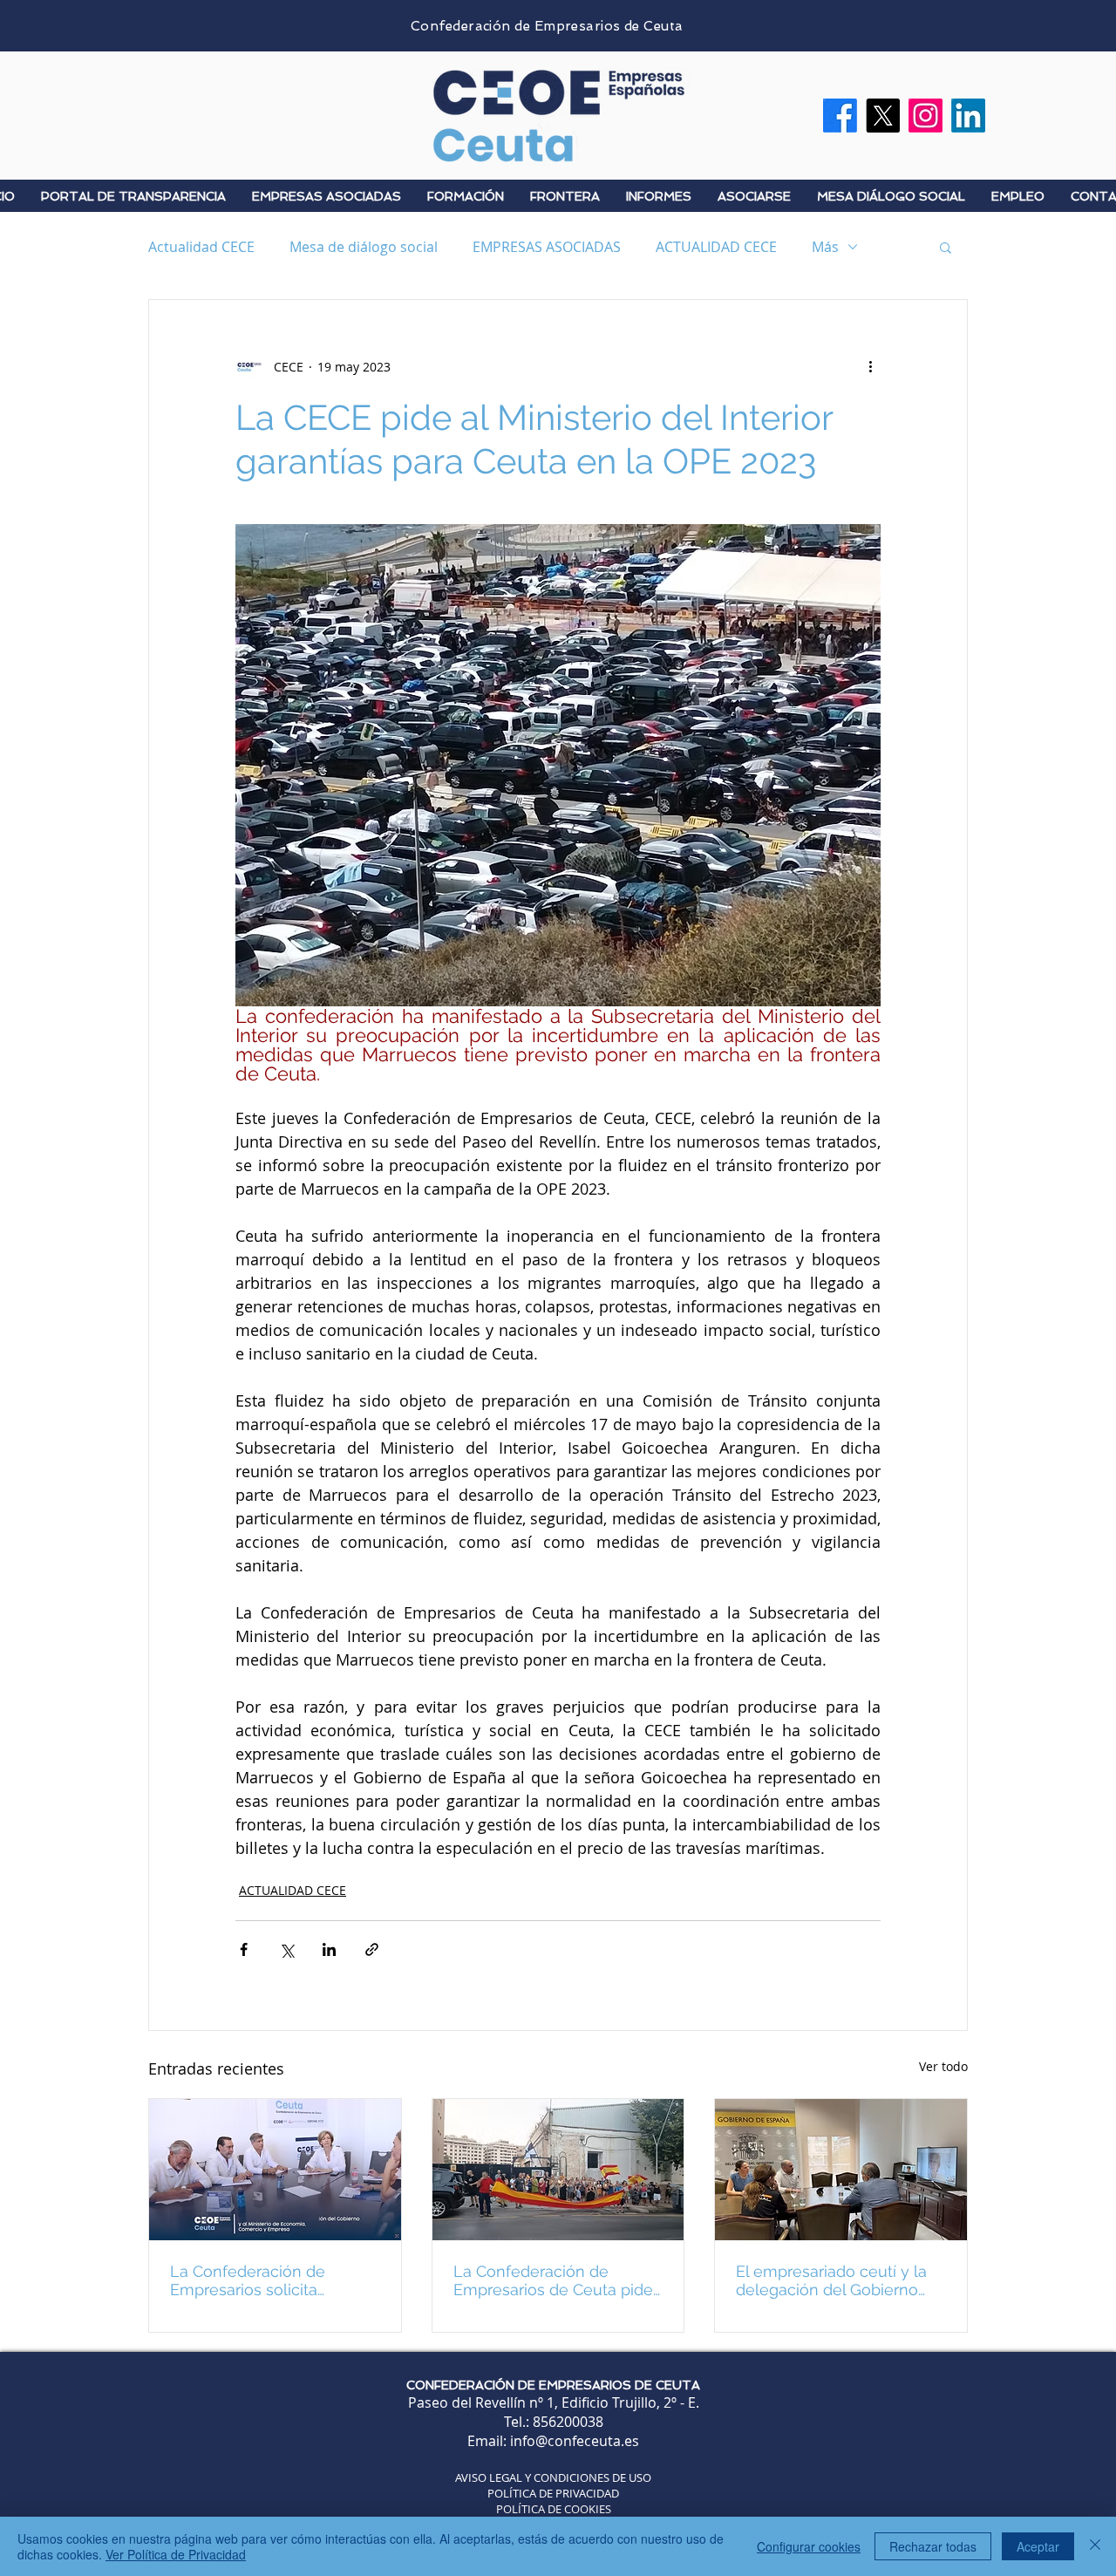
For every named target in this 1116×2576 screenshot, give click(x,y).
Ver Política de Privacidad (176, 2554)
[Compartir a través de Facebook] (244, 1949)
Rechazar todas (933, 2546)
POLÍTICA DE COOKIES (554, 2509)
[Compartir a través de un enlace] (372, 1949)
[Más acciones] (870, 366)
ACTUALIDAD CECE (716, 247)
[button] (946, 247)
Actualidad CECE (201, 247)
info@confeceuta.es (575, 2441)
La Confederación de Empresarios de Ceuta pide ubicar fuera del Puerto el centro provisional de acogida (553, 2280)
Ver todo (943, 2066)
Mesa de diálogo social (364, 247)
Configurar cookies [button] (809, 2546)
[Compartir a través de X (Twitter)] (286, 1949)
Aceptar (1038, 2546)
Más (825, 247)
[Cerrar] (1095, 2546)
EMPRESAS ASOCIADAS (547, 247)
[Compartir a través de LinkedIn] (329, 1949)
